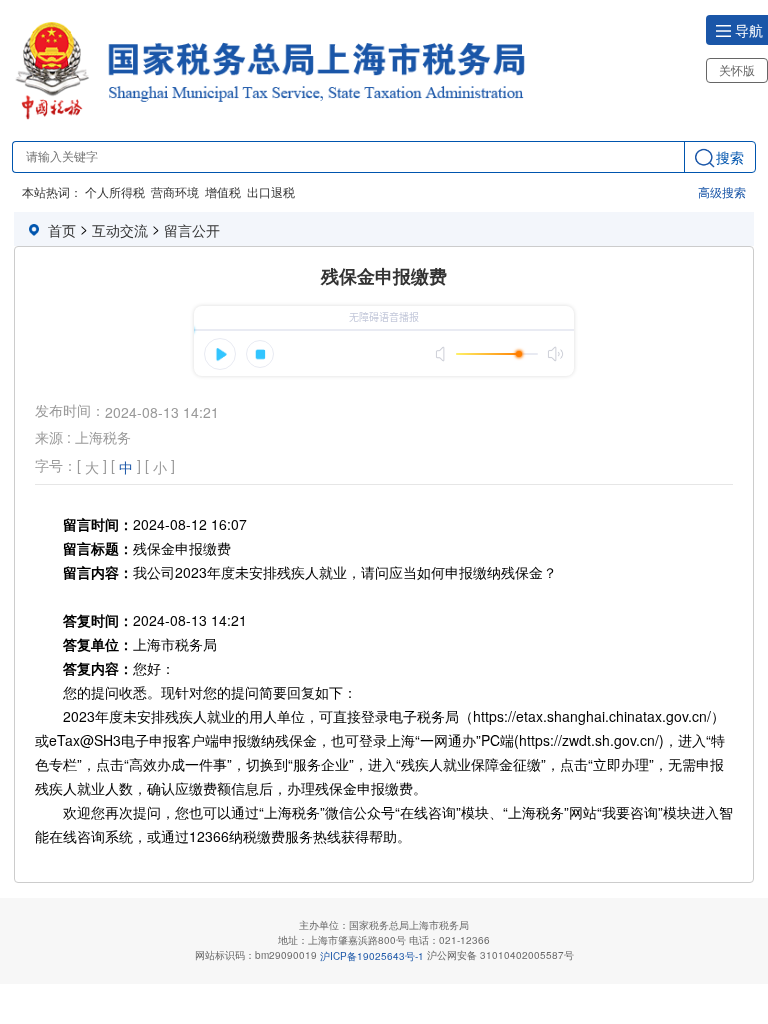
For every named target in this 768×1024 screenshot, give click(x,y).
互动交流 (120, 230)
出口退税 (271, 191)
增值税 (223, 191)
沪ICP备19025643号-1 (372, 956)
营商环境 (175, 191)
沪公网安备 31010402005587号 (500, 955)
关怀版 (737, 69)
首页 (62, 230)
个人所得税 (115, 191)
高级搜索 (722, 191)
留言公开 (192, 230)
